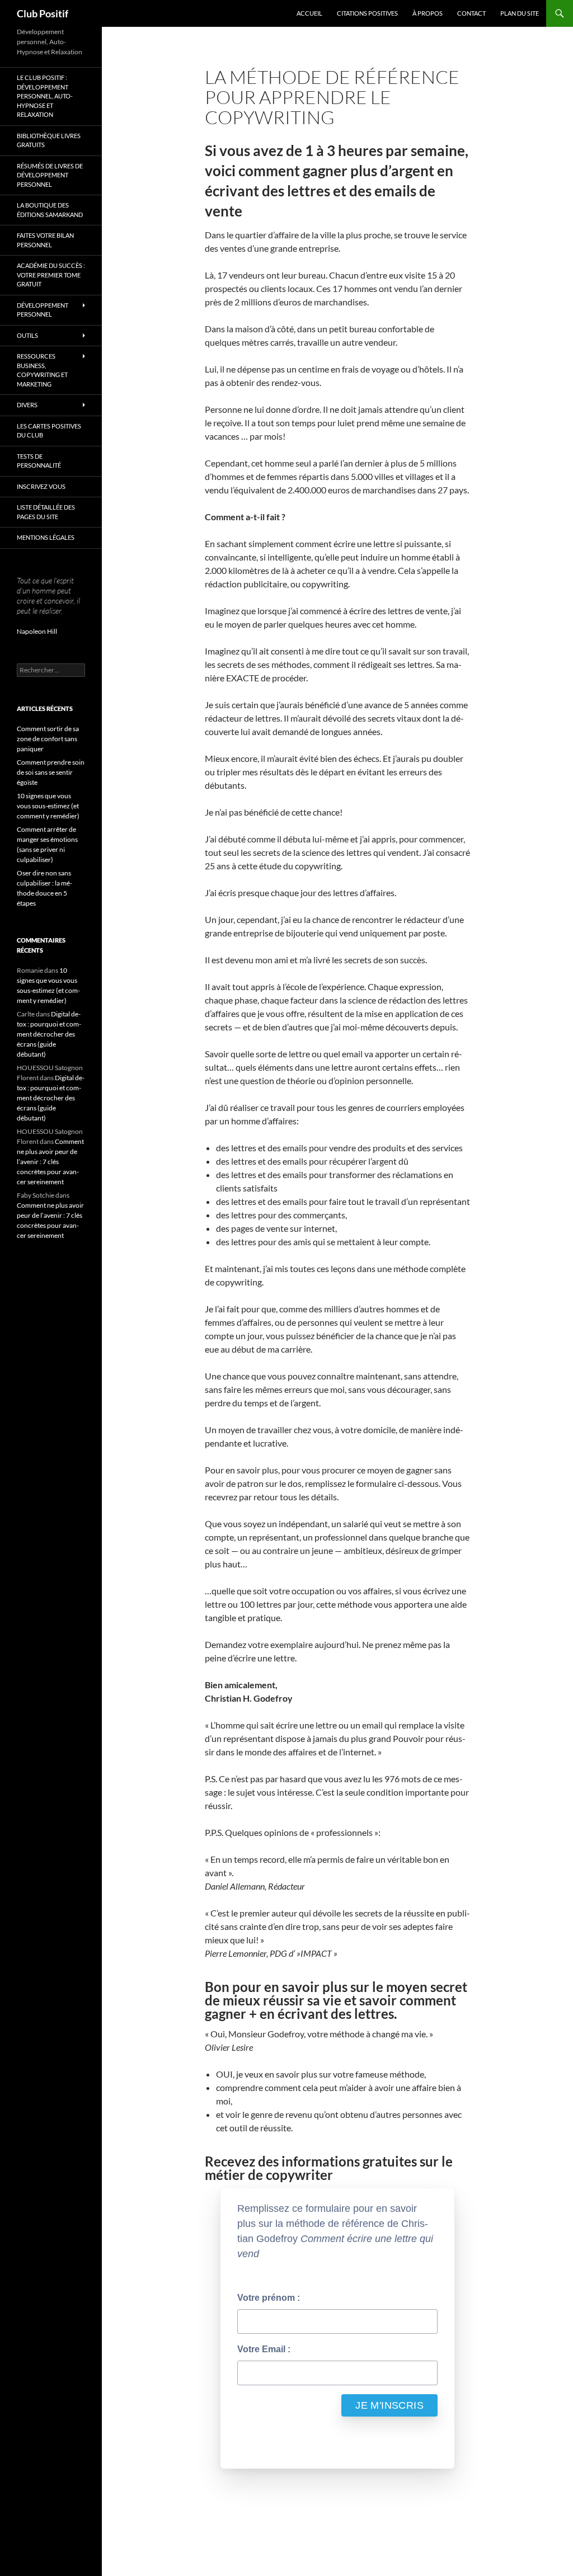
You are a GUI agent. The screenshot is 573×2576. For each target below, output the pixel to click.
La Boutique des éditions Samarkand (50, 210)
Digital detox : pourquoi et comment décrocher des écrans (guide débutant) (49, 1034)
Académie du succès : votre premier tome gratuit (51, 275)
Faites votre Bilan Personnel (45, 240)
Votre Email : (264, 2349)
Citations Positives (367, 13)
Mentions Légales (46, 537)
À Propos (428, 13)
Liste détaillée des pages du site (46, 512)
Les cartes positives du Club (49, 431)
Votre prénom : (269, 2298)
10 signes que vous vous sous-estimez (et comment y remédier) (48, 806)
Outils (27, 335)
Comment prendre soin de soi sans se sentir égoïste (51, 772)
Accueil (309, 13)
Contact (471, 13)
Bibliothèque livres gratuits (49, 140)
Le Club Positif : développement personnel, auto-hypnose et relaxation (45, 96)
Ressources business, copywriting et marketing (42, 370)
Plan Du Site (520, 13)
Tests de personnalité (39, 461)
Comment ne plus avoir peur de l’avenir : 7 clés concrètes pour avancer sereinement (50, 1162)
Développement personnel (43, 310)
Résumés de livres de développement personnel (50, 175)
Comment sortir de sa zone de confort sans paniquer (48, 739)
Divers (27, 405)
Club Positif (43, 13)
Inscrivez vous (41, 486)
